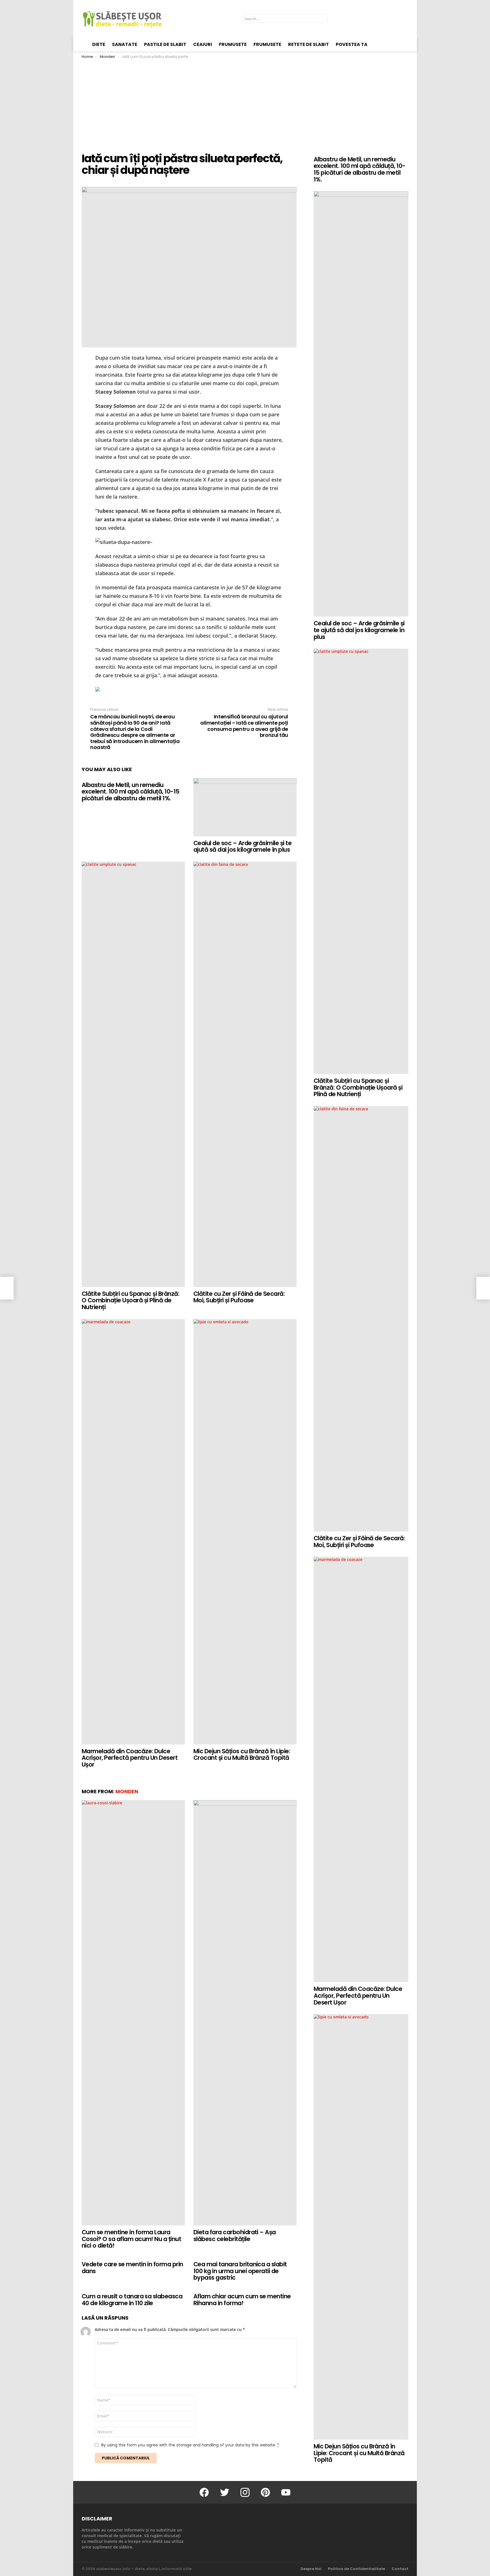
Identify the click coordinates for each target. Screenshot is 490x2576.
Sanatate (125, 44)
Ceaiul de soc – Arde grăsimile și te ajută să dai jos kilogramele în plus (242, 846)
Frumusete (233, 44)
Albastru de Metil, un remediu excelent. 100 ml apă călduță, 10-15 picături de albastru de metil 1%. (131, 792)
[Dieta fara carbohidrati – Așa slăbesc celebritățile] (245, 2013)
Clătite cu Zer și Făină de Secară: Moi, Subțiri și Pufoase (239, 1297)
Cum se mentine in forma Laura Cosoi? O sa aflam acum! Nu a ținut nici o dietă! (131, 2239)
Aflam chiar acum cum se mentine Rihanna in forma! (242, 2300)
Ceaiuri (203, 44)
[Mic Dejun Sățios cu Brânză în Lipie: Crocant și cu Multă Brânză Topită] (245, 1532)
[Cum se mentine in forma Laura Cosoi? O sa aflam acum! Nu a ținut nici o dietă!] (133, 2013)
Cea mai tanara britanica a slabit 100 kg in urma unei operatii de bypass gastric (240, 2271)
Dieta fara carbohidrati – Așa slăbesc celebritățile (235, 2236)
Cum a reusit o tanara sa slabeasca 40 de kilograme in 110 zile (132, 2300)
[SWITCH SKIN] (406, 19)
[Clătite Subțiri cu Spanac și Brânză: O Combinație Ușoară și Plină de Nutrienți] (133, 1074)
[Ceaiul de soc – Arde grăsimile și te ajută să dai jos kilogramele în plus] (245, 807)
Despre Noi (311, 2569)
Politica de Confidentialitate (357, 2569)
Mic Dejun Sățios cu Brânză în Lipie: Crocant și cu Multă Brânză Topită (242, 1755)
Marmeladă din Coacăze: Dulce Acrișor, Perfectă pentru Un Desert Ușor (130, 1758)
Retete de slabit (309, 44)
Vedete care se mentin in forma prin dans (132, 2268)
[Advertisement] (245, 102)
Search (322, 20)
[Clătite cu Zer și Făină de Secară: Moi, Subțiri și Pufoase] (245, 1074)
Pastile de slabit (165, 44)
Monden (127, 1791)
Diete (99, 44)
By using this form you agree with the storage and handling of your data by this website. (190, 2445)
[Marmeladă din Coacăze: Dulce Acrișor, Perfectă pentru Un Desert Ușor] (133, 1532)
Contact (400, 2569)
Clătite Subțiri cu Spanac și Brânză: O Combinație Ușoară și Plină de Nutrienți (130, 1300)
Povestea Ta (352, 44)
